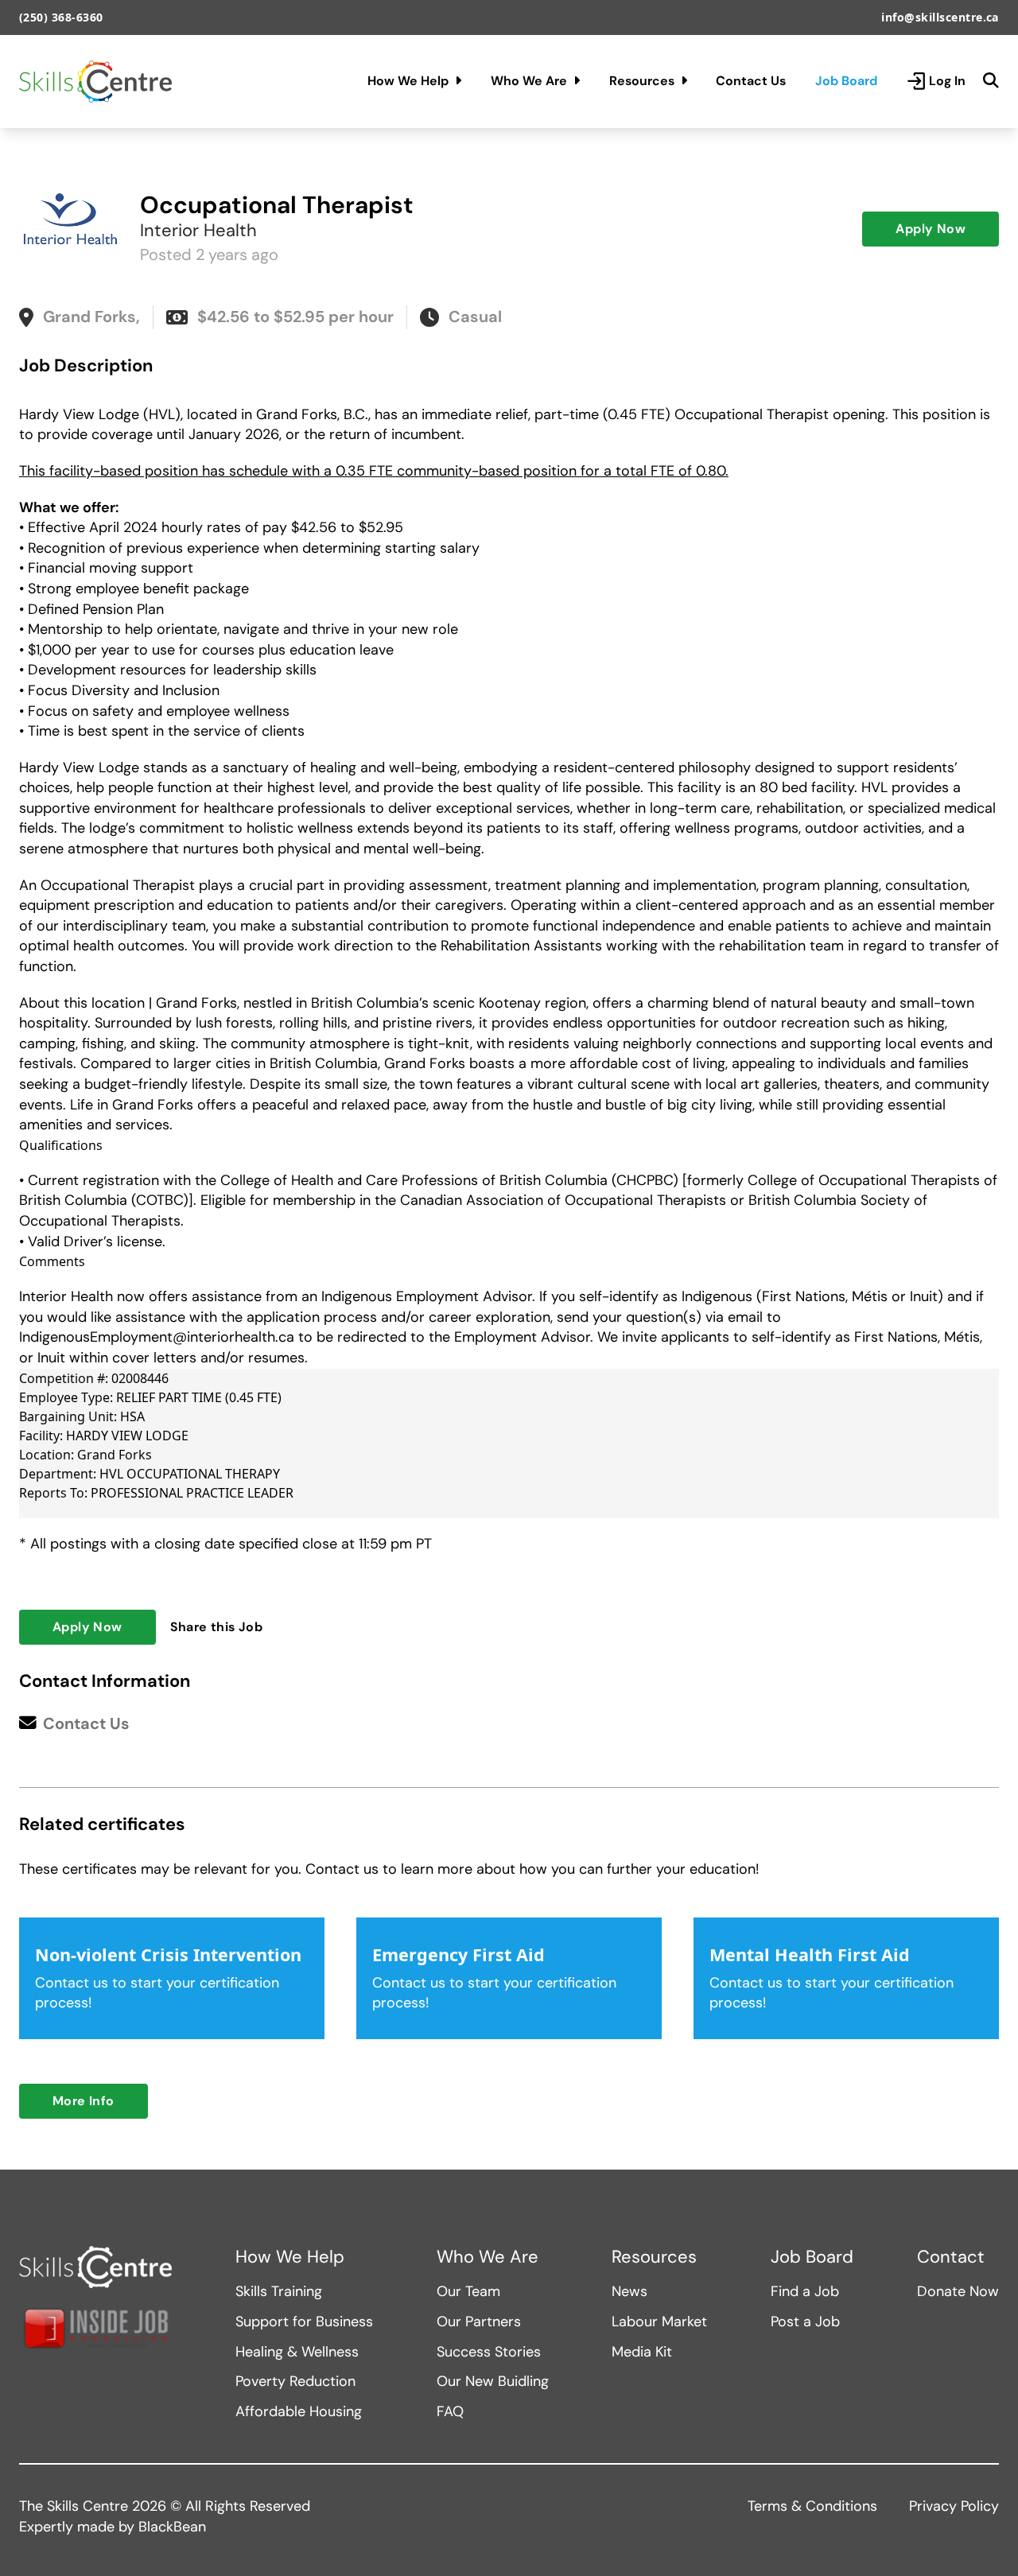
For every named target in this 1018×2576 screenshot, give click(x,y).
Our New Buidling (493, 2381)
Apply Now (931, 229)
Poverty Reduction (295, 2381)
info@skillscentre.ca (940, 17)
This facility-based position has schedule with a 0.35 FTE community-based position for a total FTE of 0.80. (374, 471)
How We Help (408, 81)
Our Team (468, 2291)
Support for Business (304, 2322)
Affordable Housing (299, 2411)
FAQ (450, 2411)
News (629, 2291)
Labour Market (659, 2322)
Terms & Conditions (812, 2506)
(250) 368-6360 (61, 17)
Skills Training (279, 2291)
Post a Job (805, 2322)
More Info (84, 2101)
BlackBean (172, 2527)
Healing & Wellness (297, 2352)
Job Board (846, 81)
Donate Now (958, 2291)
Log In (947, 81)
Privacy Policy (954, 2506)
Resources (642, 81)
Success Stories (489, 2352)
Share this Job (217, 1627)
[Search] (991, 81)
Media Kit (642, 2352)
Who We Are (529, 81)
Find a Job (805, 2291)
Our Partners (479, 2322)
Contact (951, 2257)
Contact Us (751, 81)
